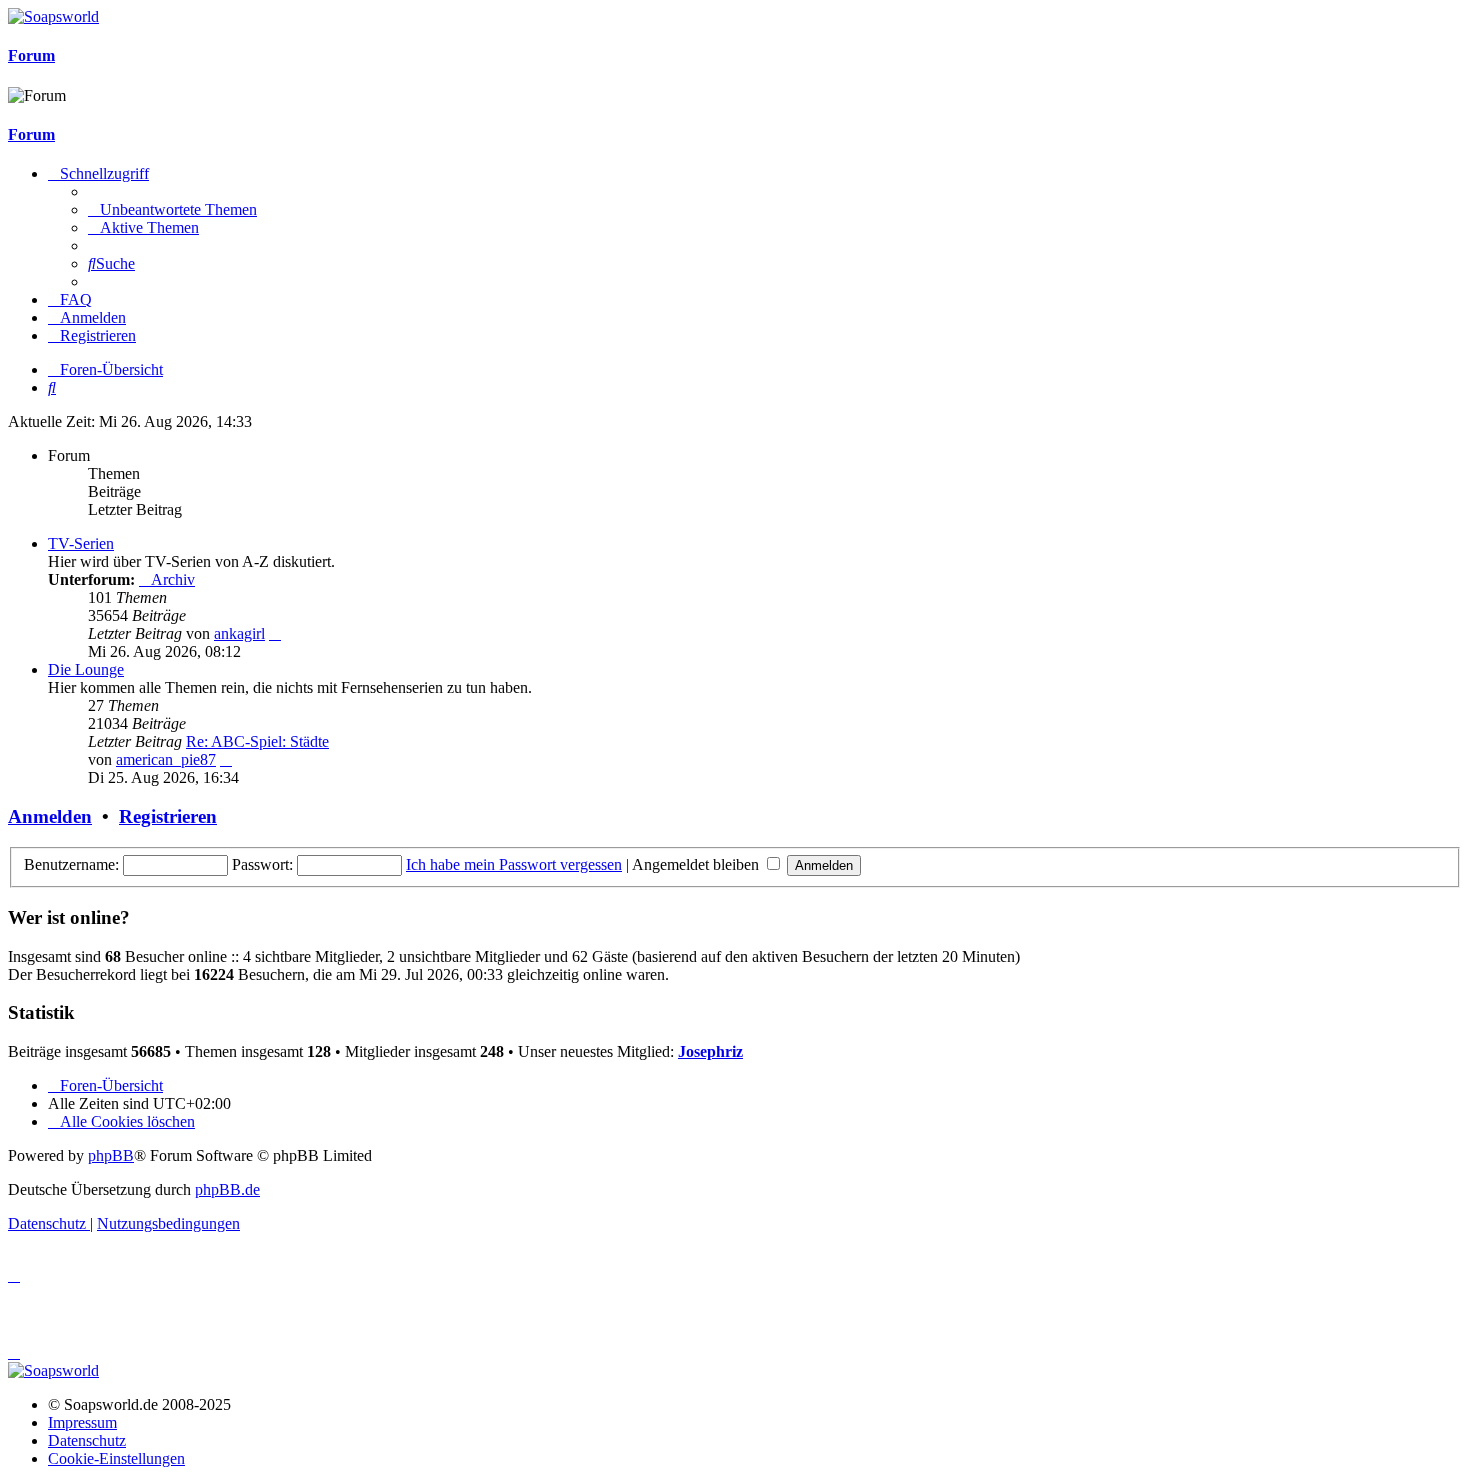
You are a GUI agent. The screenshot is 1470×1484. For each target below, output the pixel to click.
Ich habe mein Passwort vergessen (514, 864)
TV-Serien (81, 543)
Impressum (82, 1422)
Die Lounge (86, 669)
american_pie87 (166, 759)
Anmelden (50, 816)
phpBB (111, 1155)
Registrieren (168, 816)
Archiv (173, 579)
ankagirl (239, 633)
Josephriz (710, 1051)
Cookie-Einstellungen (116, 1458)
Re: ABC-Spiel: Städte (257, 741)
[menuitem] (172, 209)
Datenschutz (87, 1440)
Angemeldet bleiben (697, 864)
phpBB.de (227, 1189)
